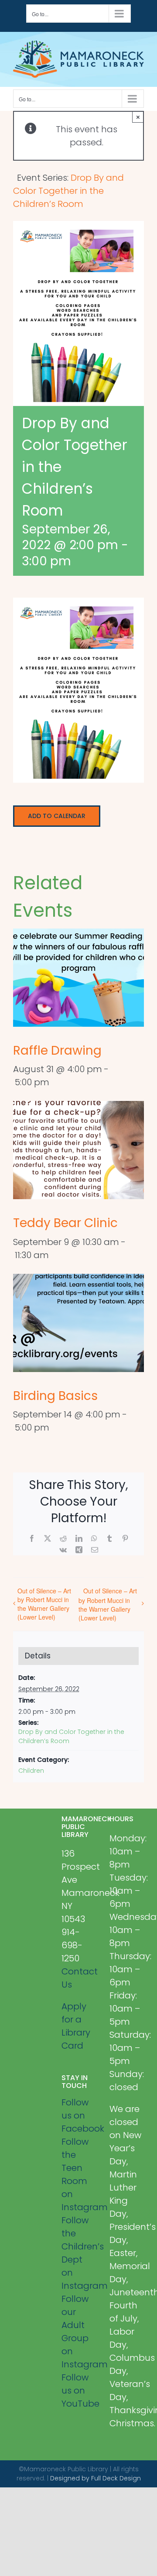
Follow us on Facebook (79, 2115)
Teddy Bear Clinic (65, 1223)
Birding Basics (55, 1396)
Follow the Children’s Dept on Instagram (79, 2253)
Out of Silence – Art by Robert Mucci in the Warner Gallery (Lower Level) (44, 1604)
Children (31, 1771)
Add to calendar (57, 816)
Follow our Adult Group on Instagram (79, 2332)
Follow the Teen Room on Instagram (79, 2174)
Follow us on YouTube (79, 2390)
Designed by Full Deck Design (96, 2478)
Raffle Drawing (57, 1051)
